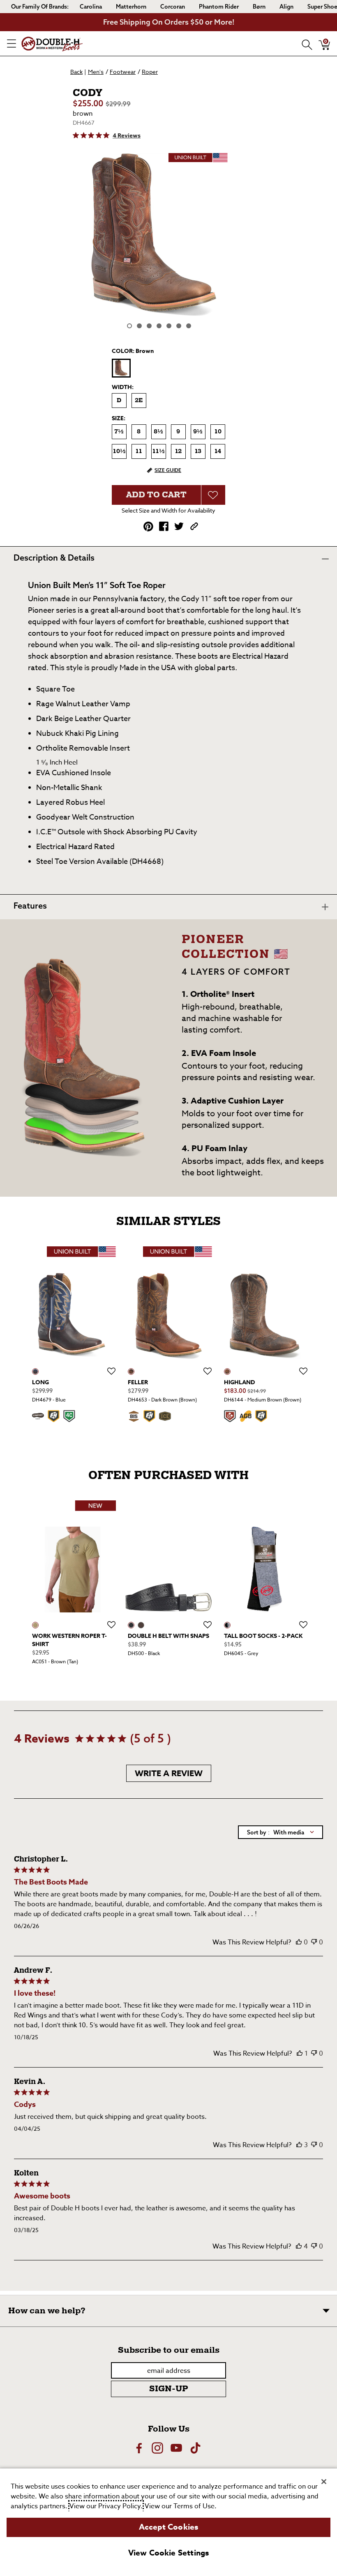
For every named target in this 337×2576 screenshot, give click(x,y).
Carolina (91, 7)
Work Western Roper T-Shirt (69, 1640)
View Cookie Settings (169, 2553)
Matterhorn (131, 7)
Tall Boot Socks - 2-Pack (263, 1636)
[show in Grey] (227, 1625)
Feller (138, 1382)
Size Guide (168, 470)
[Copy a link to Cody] (194, 526)
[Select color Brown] (121, 368)
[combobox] (280, 1832)
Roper (150, 72)
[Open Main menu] (12, 44)
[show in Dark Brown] (131, 1372)
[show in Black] (131, 1625)
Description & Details (54, 558)
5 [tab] (169, 326)
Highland (239, 1382)
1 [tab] (129, 326)
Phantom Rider (219, 7)
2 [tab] (139, 326)
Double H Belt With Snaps (168, 1636)
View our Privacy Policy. (106, 2506)
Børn (259, 7)
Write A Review (169, 1773)
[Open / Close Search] (304, 44)
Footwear (123, 72)
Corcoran (173, 7)
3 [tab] (149, 326)
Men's (96, 72)
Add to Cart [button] (156, 495)
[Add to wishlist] (111, 1372)
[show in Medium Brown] (227, 1372)
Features (30, 906)
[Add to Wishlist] (213, 495)
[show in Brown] (35, 1625)
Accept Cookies (169, 2527)
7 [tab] (189, 326)
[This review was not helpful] (314, 1942)
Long (40, 1382)
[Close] (324, 2482)
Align (286, 7)
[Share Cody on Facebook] (164, 526)
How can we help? (47, 2311)
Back (76, 72)
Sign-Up (168, 2389)
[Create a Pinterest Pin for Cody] (148, 527)
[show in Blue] (35, 1372)
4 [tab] (159, 326)
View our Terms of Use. (181, 2506)
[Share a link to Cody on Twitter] (179, 526)
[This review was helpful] (299, 1942)
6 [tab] (179, 326)
